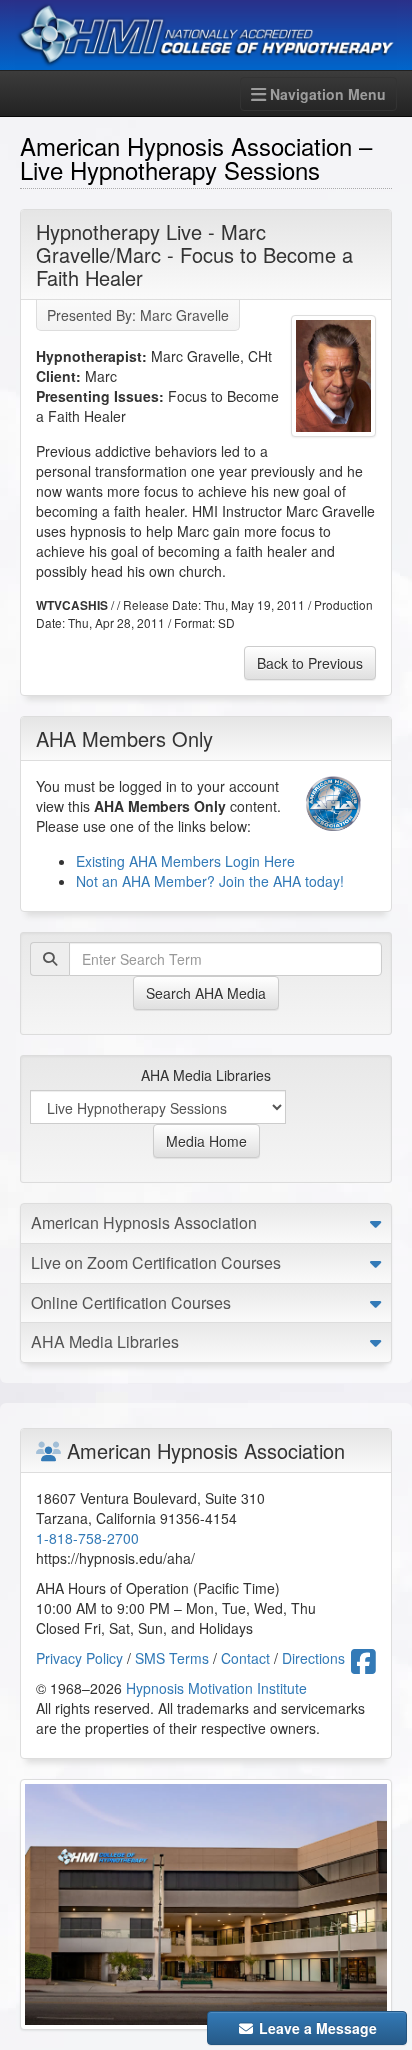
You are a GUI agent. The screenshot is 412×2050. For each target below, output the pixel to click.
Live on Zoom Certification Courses (156, 1262)
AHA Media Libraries (206, 1075)
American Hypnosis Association (144, 1222)
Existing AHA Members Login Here (185, 861)
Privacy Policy (79, 1658)
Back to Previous (310, 663)
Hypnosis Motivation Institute (216, 1688)
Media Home (206, 1141)
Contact (245, 1658)
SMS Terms (172, 1658)
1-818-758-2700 (87, 1538)
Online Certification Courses (131, 1302)
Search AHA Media (206, 993)
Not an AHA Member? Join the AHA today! (210, 881)
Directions (313, 1658)
